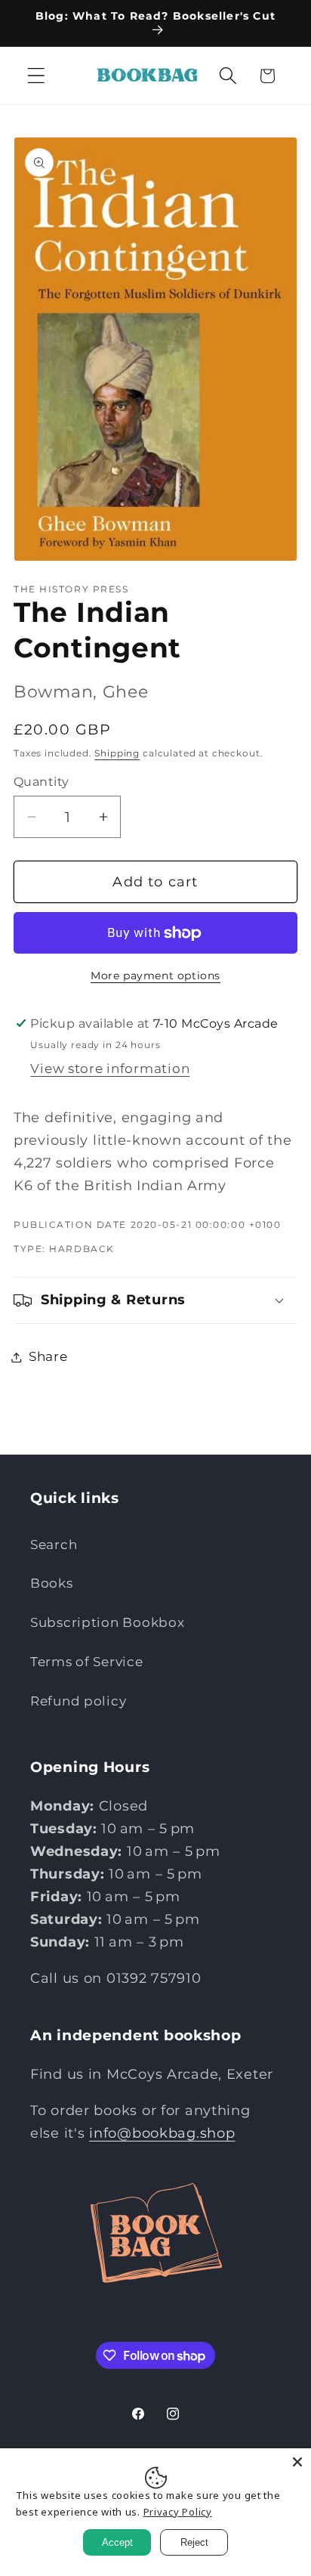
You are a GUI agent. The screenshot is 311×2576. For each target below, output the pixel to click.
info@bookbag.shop (162, 2133)
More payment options (155, 976)
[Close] (297, 2462)
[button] (37, 76)
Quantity (42, 782)
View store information (110, 1068)
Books (52, 1583)
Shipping (117, 753)
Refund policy (78, 1701)
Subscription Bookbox (107, 1622)
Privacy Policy (178, 2512)
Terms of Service (87, 1662)
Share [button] (48, 1356)
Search (54, 1545)
